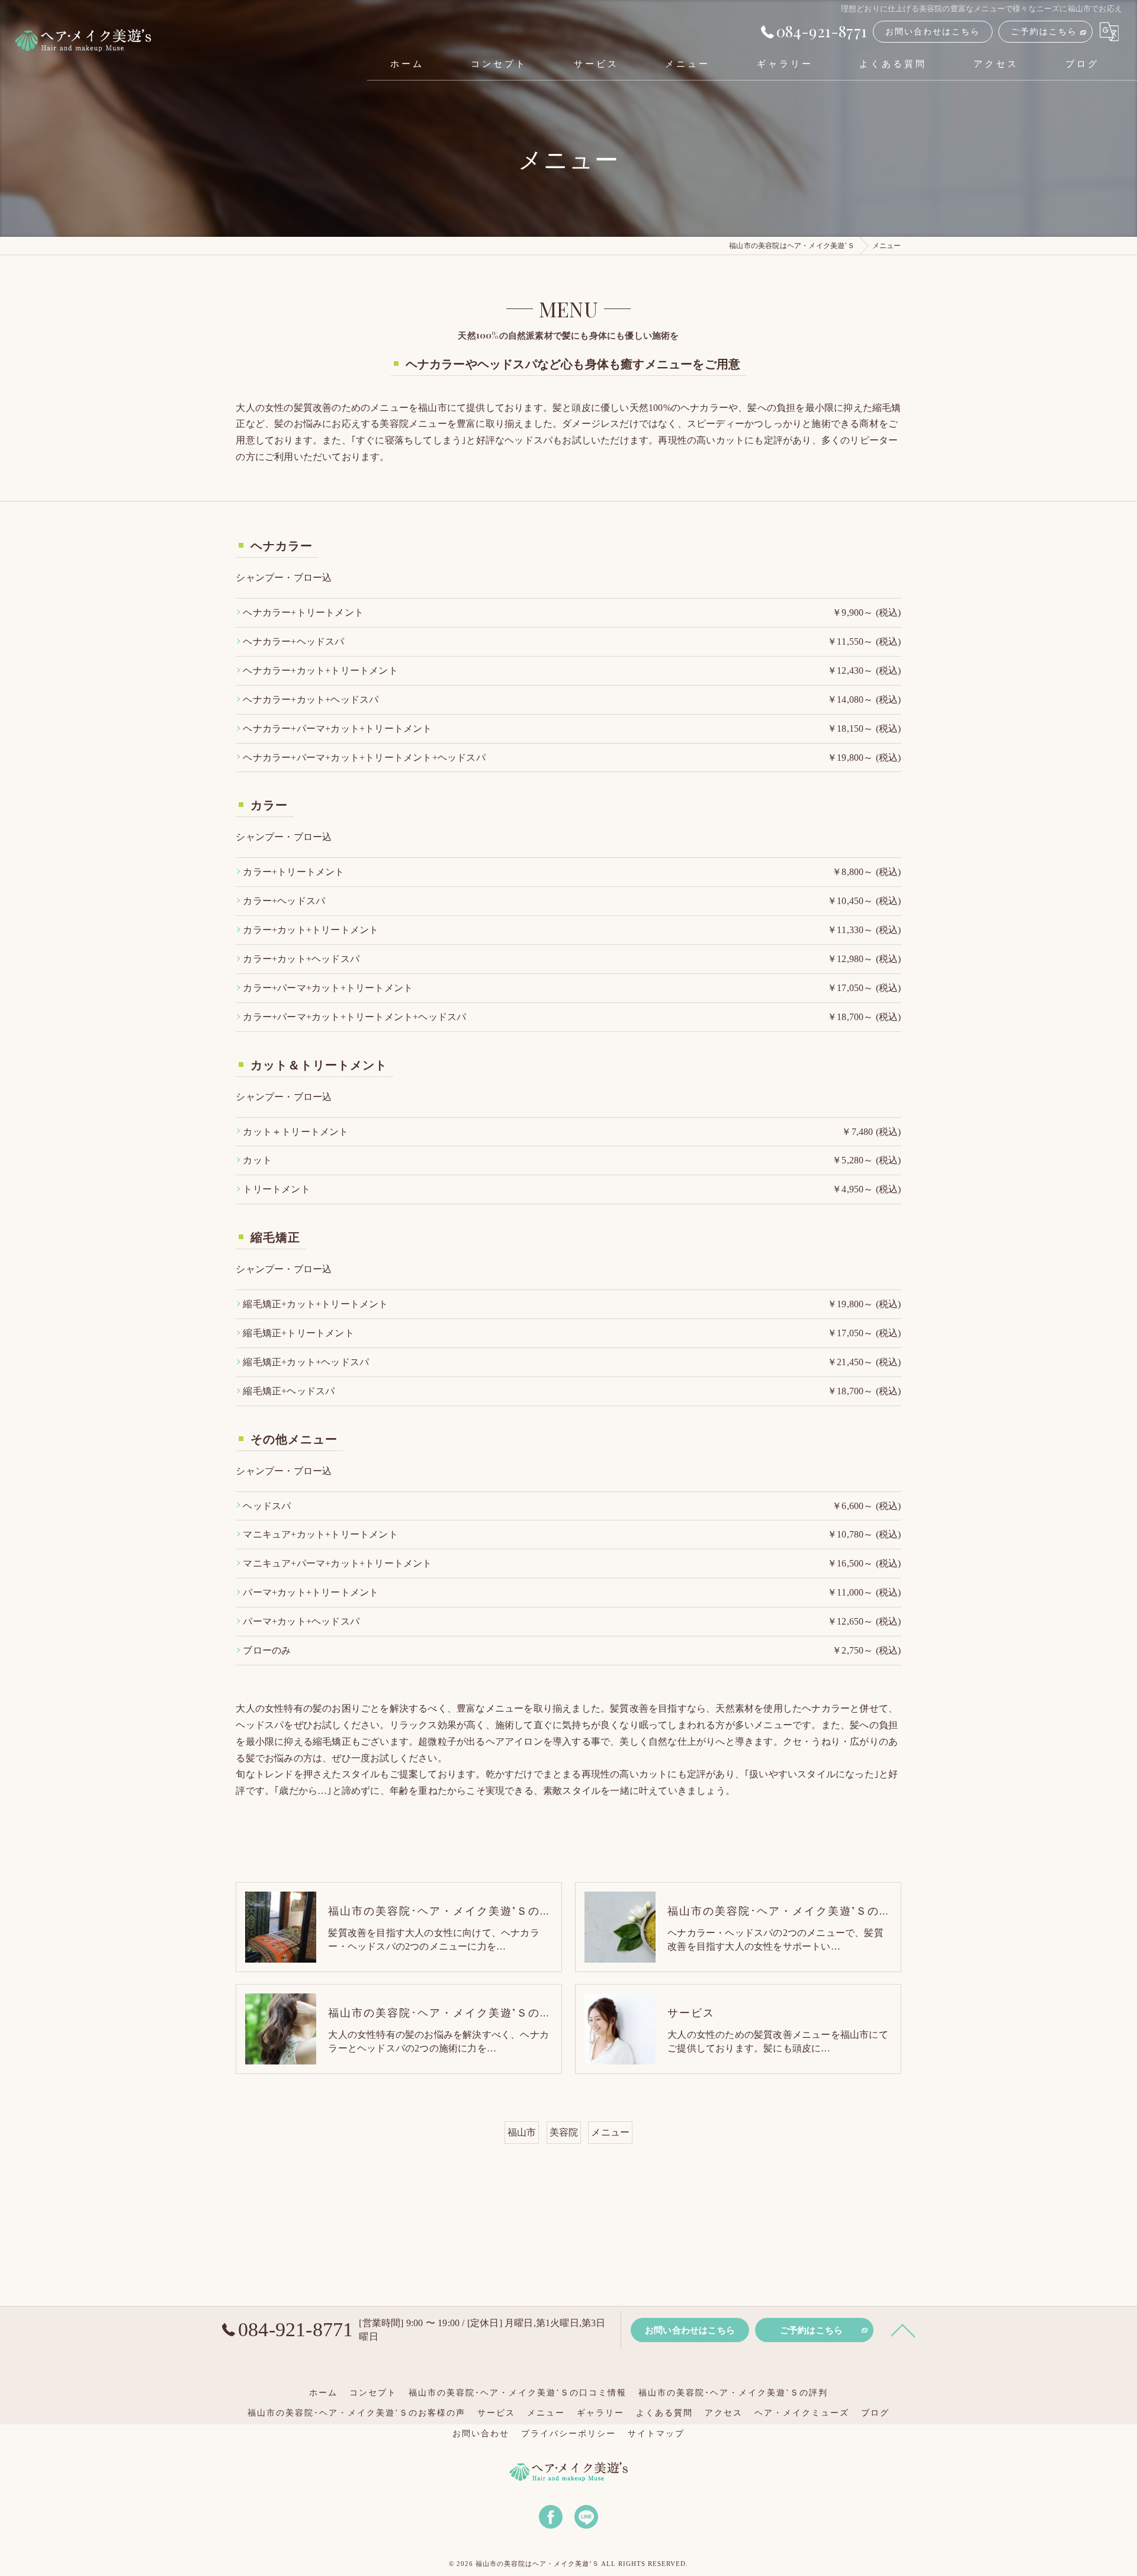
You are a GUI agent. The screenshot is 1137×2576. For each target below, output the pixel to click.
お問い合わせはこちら (933, 32)
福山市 (522, 2132)
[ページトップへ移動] (903, 2330)
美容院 (564, 2132)
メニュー (610, 2132)
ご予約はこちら (1044, 32)
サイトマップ (656, 2434)
